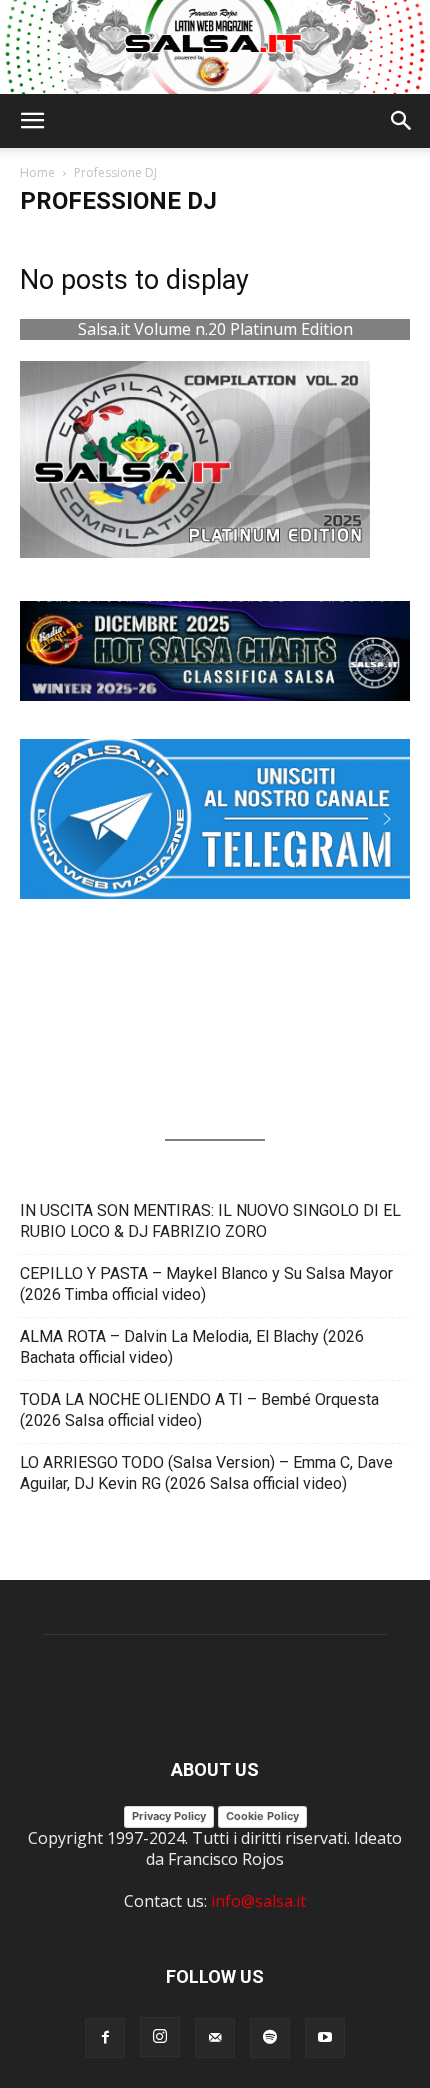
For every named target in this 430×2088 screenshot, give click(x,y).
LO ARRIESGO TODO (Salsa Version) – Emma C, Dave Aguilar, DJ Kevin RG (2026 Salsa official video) (206, 1473)
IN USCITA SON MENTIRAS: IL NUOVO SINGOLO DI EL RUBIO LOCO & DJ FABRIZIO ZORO (210, 1221)
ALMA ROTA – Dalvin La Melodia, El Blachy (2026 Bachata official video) (192, 1347)
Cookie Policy (262, 1816)
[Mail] (215, 2038)
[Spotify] (270, 2038)
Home (37, 172)
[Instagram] (160, 2037)
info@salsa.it (258, 1901)
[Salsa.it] (215, 47)
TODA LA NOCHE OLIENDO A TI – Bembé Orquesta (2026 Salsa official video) (199, 1410)
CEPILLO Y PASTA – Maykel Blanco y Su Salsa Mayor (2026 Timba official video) (206, 1284)
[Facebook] (105, 2038)
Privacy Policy (169, 1816)
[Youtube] (325, 2038)
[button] (32, 121)
